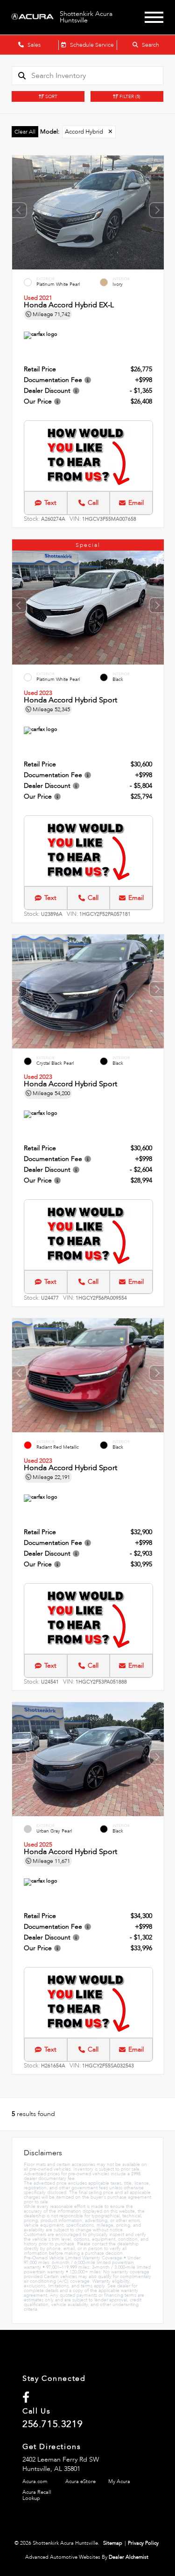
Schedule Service (91, 45)
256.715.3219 (52, 2424)
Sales (33, 45)
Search (150, 45)
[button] (157, 210)
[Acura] (33, 17)
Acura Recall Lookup (37, 2495)
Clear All (25, 132)
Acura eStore (80, 2481)
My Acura (119, 2481)
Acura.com (35, 2481)
